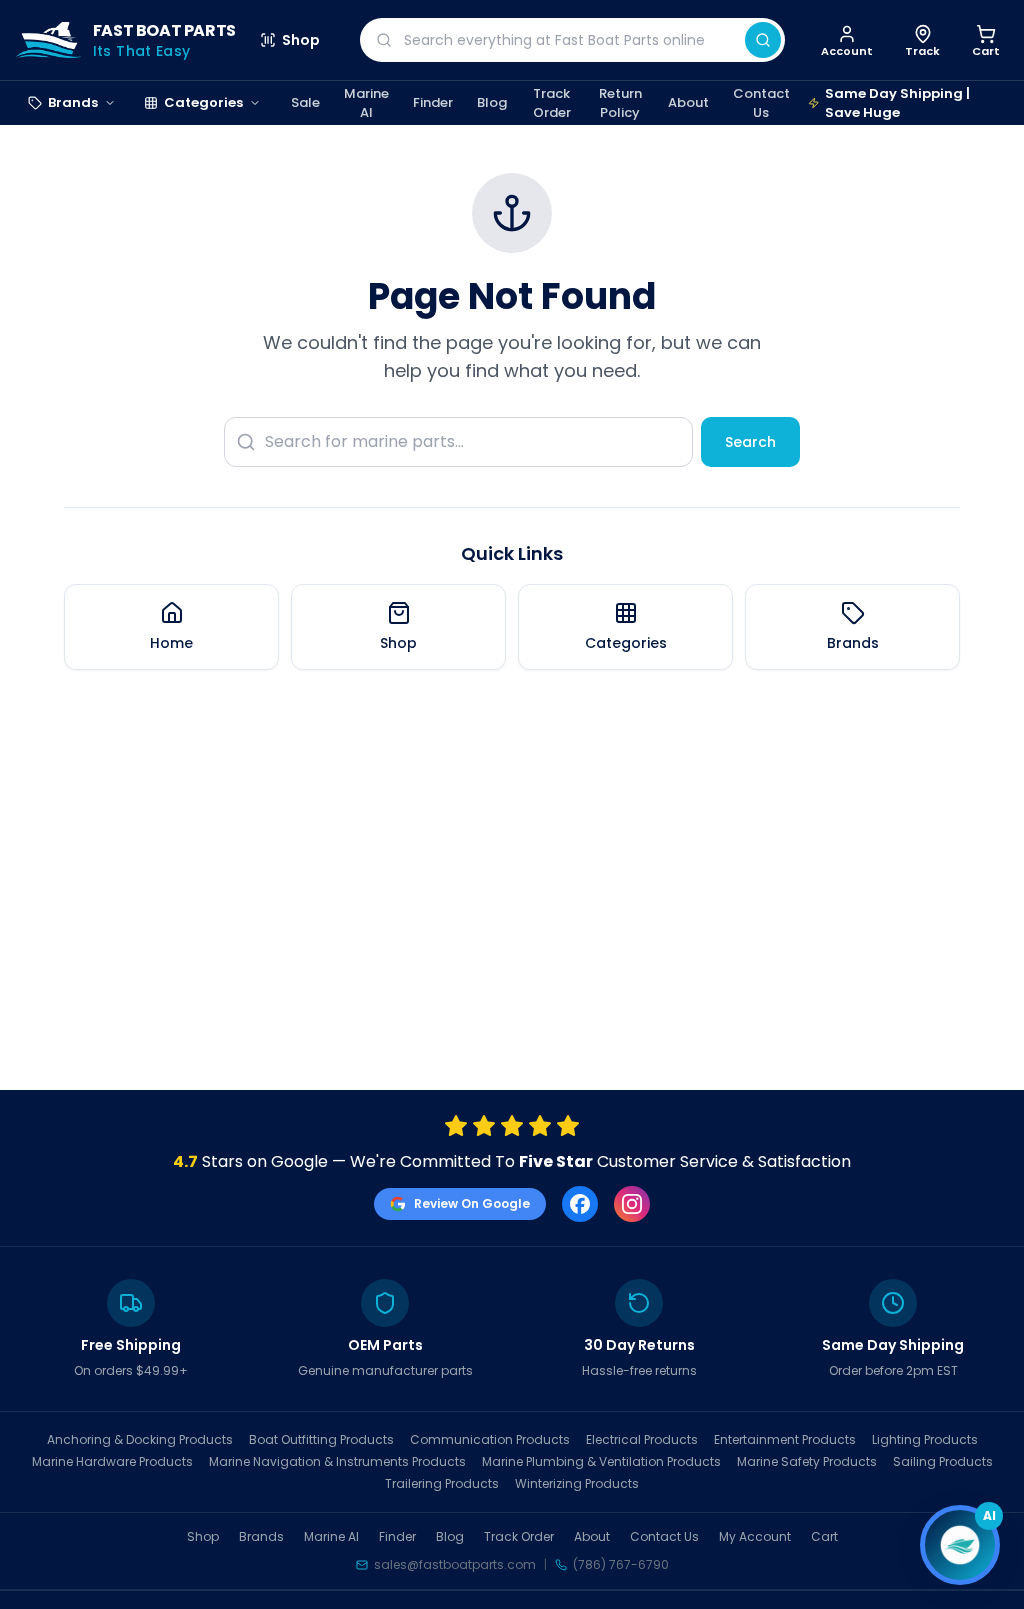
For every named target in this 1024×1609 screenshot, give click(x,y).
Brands (73, 102)
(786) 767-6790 (621, 1565)
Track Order (552, 103)
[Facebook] (580, 1204)
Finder (433, 102)
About (688, 102)
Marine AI (366, 103)
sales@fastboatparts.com (455, 1565)
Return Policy (620, 103)
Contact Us (761, 103)
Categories (203, 102)
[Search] (763, 40)
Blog (492, 102)
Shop (301, 40)
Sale (305, 102)
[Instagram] (632, 1204)
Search (750, 442)
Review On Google (472, 1203)
